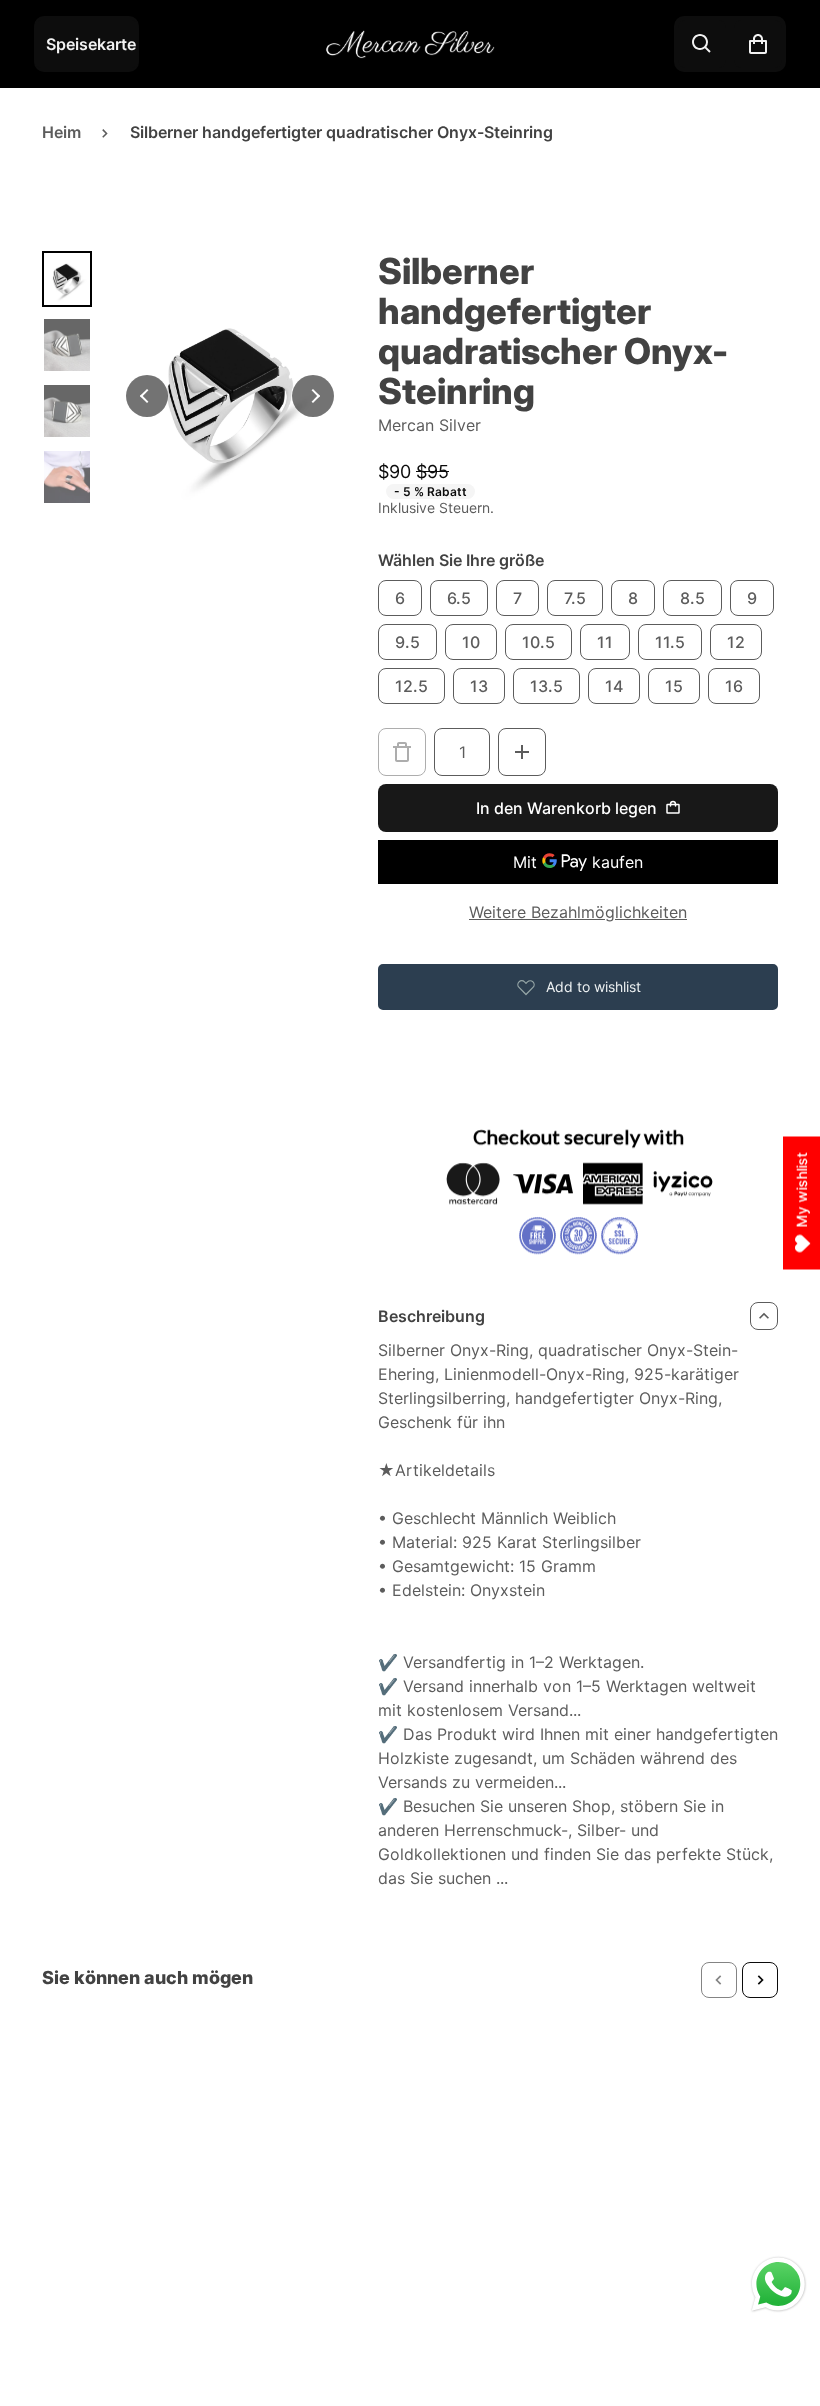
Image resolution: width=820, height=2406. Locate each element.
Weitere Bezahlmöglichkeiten (578, 912)
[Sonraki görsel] (313, 396)
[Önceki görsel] (147, 396)
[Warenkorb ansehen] (758, 44)
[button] (719, 1980)
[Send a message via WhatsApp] (778, 2284)
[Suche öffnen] (702, 44)
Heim (61, 132)
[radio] (400, 598)
